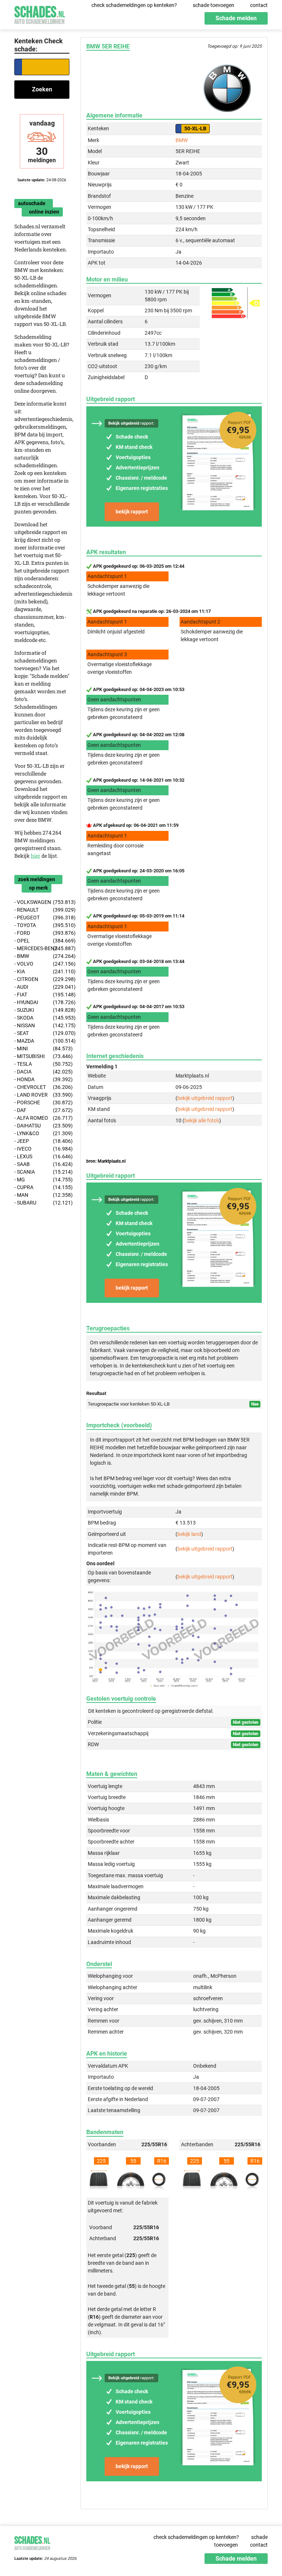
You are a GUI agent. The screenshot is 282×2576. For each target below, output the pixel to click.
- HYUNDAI (42, 1002)
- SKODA (42, 1018)
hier (36, 856)
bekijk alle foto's (202, 1120)
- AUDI (42, 987)
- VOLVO (42, 964)
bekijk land (189, 1534)
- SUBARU (42, 1203)
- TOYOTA (42, 925)
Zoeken (42, 89)
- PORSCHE (42, 1102)
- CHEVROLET (42, 1087)
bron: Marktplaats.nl (106, 1161)
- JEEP (42, 1141)
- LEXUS (42, 1156)
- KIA (42, 971)
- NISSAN (42, 1025)
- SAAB (42, 1164)
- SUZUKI (42, 1010)
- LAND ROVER (42, 1095)
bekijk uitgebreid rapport (205, 1098)
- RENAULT (42, 910)
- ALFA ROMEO (42, 1118)
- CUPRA (42, 1187)
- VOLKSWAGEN (42, 902)
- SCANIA (42, 1172)
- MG (42, 1180)
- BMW (42, 956)
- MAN (42, 1195)
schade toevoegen (214, 5)
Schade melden (236, 18)
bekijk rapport (132, 512)
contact (259, 5)
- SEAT (42, 1033)
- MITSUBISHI (42, 1056)
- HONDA (42, 1079)
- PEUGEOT (42, 918)
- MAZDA (42, 1041)
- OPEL (42, 941)
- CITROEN (42, 979)
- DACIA (42, 1072)
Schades (40, 14)
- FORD (42, 933)
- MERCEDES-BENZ (42, 948)
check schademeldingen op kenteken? (134, 5)
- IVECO (42, 1149)
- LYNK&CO (42, 1133)
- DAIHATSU (42, 1126)
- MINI (42, 1049)
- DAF (42, 1110)
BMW (182, 140)
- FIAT (42, 995)
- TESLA (42, 1064)
